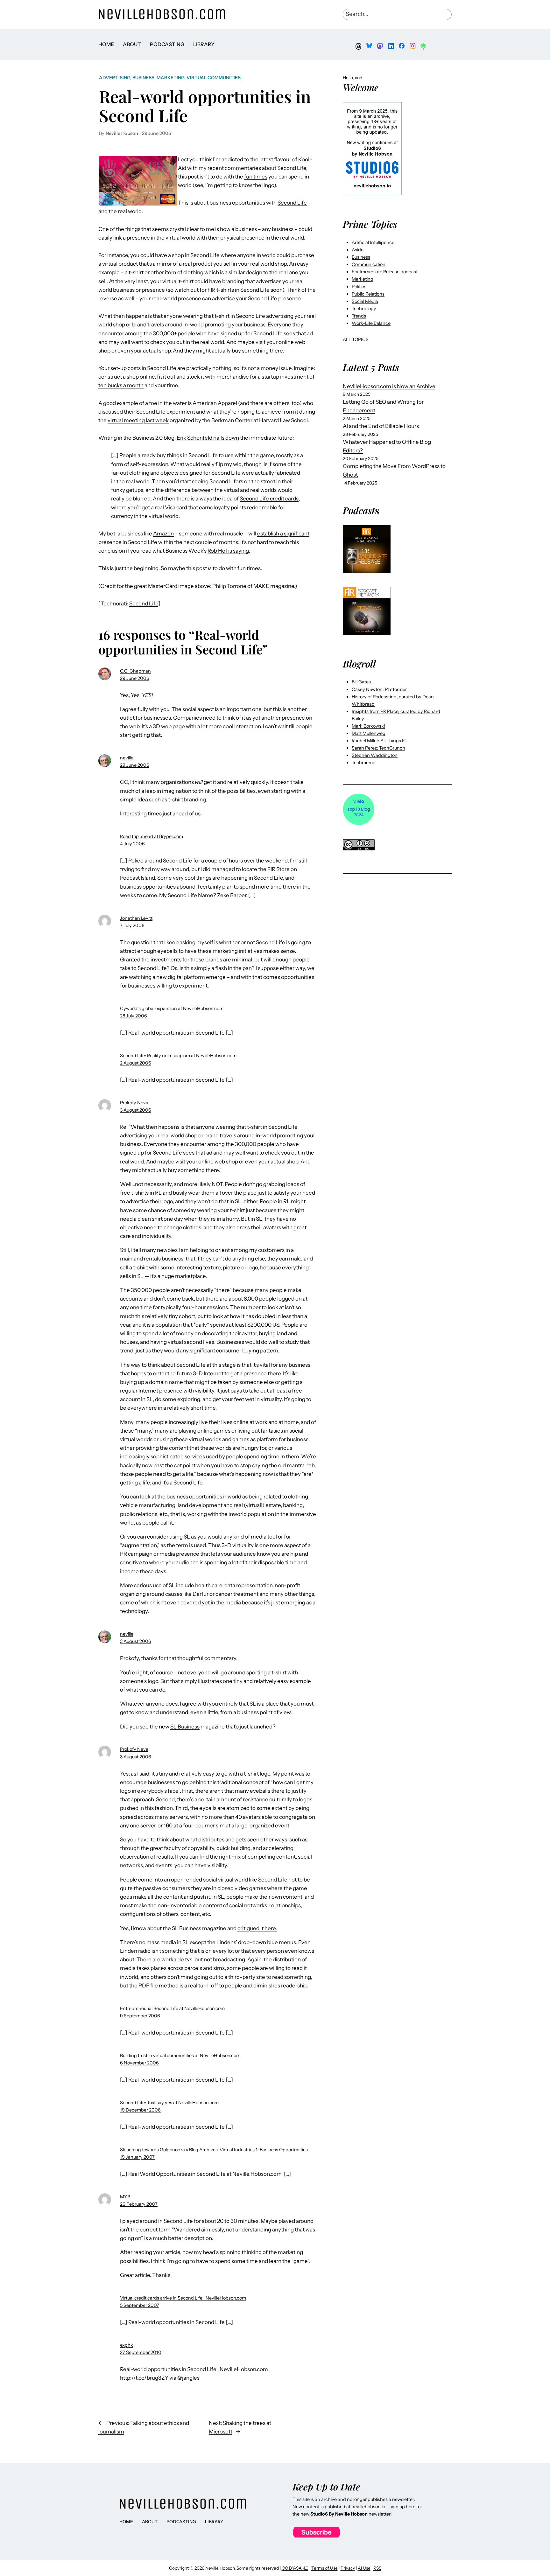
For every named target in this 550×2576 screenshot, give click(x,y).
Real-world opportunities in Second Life (205, 106)
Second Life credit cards (269, 499)
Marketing (170, 78)
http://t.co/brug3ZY (144, 2378)
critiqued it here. (257, 1928)
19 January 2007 (137, 2157)
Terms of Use (324, 2568)
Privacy (348, 2568)
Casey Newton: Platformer (379, 689)
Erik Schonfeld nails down (208, 438)
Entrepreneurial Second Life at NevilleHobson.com (172, 2008)
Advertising (115, 78)
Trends (359, 316)
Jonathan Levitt (136, 918)
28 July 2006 (134, 1016)
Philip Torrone (229, 586)
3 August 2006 (136, 1110)
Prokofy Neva (134, 1103)
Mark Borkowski (368, 726)
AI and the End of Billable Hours (381, 426)
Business (143, 78)
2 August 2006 (136, 1063)
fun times (256, 177)
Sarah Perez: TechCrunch (378, 748)
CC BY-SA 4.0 (295, 2568)
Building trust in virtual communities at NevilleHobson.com (180, 2056)
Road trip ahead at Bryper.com (152, 836)
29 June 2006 (135, 678)
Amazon (163, 534)
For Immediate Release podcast (385, 272)
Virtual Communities (214, 78)
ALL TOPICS (356, 339)
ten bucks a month (121, 385)
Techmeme (363, 763)
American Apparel (215, 403)
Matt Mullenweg (369, 733)
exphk (127, 2345)
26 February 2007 (139, 2204)
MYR (125, 2197)
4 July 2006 (132, 844)
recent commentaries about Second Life (257, 168)
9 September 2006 (140, 2016)
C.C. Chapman (135, 671)
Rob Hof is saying (228, 551)
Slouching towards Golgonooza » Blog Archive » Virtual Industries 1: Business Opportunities (214, 2150)
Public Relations (368, 294)
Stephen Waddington (375, 755)
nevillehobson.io (368, 2507)
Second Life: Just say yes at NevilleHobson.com (169, 2103)
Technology (364, 309)
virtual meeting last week (138, 420)
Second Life (292, 203)
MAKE (261, 586)
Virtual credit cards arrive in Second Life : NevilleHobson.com (183, 2298)
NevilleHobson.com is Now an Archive (389, 386)
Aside (358, 250)
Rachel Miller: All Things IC (379, 741)
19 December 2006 (140, 2110)
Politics (359, 287)
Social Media (365, 301)
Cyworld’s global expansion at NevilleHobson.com (172, 1009)
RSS (377, 2568)
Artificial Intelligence (373, 242)
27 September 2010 (141, 2352)
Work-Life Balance (371, 323)
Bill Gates (361, 682)
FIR (212, 290)
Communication (369, 264)
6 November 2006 (139, 2063)
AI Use (364, 2568)
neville (127, 758)
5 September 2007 (140, 2305)
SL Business (185, 1727)
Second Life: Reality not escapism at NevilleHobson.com (178, 1056)
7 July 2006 (132, 925)
